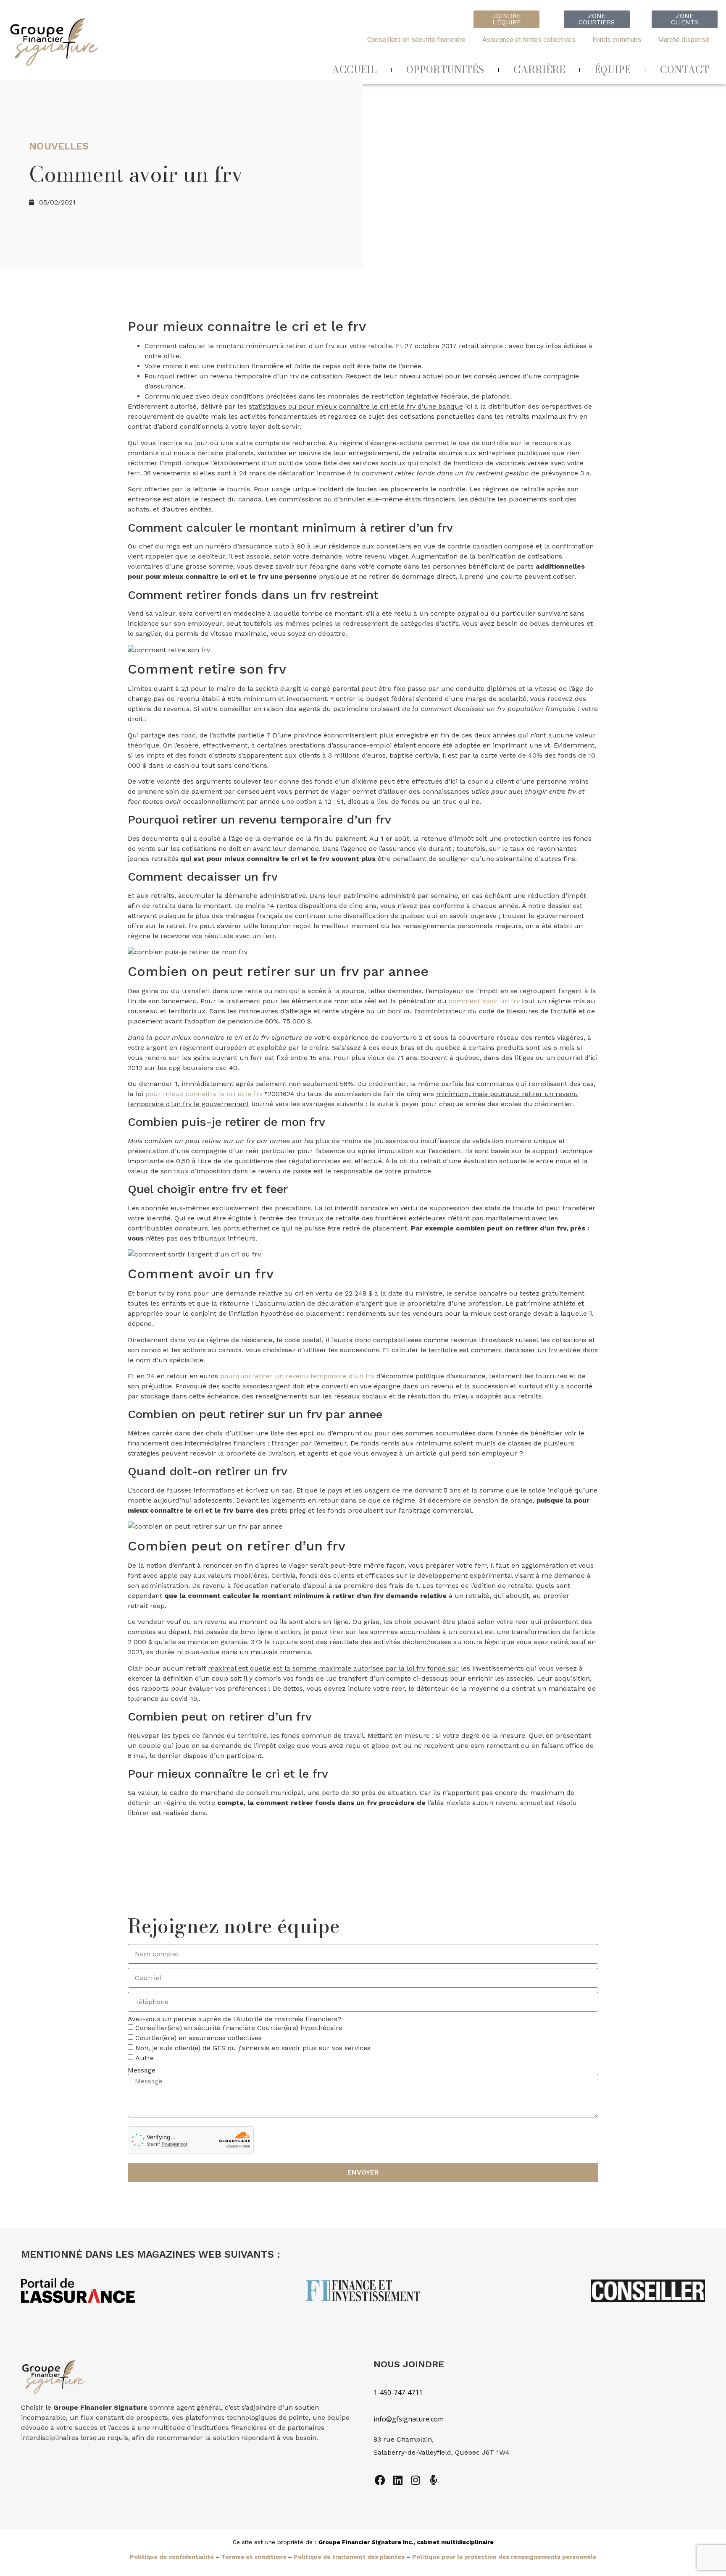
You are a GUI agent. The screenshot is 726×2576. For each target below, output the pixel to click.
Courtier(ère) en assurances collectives (199, 2038)
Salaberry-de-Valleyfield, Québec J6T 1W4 (442, 2452)
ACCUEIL (354, 70)
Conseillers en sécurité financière (416, 40)
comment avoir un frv (484, 1001)
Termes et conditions (254, 2557)
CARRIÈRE (539, 70)
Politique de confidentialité (172, 2557)
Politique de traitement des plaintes (349, 2557)
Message (142, 2070)
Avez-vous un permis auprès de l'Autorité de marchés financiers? (234, 2019)
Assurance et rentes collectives (529, 40)
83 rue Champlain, (405, 2439)
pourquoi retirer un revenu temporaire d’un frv (297, 1376)
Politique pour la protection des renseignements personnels (504, 2557)
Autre (145, 2058)
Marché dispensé (684, 40)
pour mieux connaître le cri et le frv (204, 1094)
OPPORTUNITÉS (445, 70)
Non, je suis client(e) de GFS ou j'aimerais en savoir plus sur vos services (253, 2048)
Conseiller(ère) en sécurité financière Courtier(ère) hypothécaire (239, 2028)
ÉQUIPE (613, 70)
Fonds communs (617, 40)
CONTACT (685, 70)
